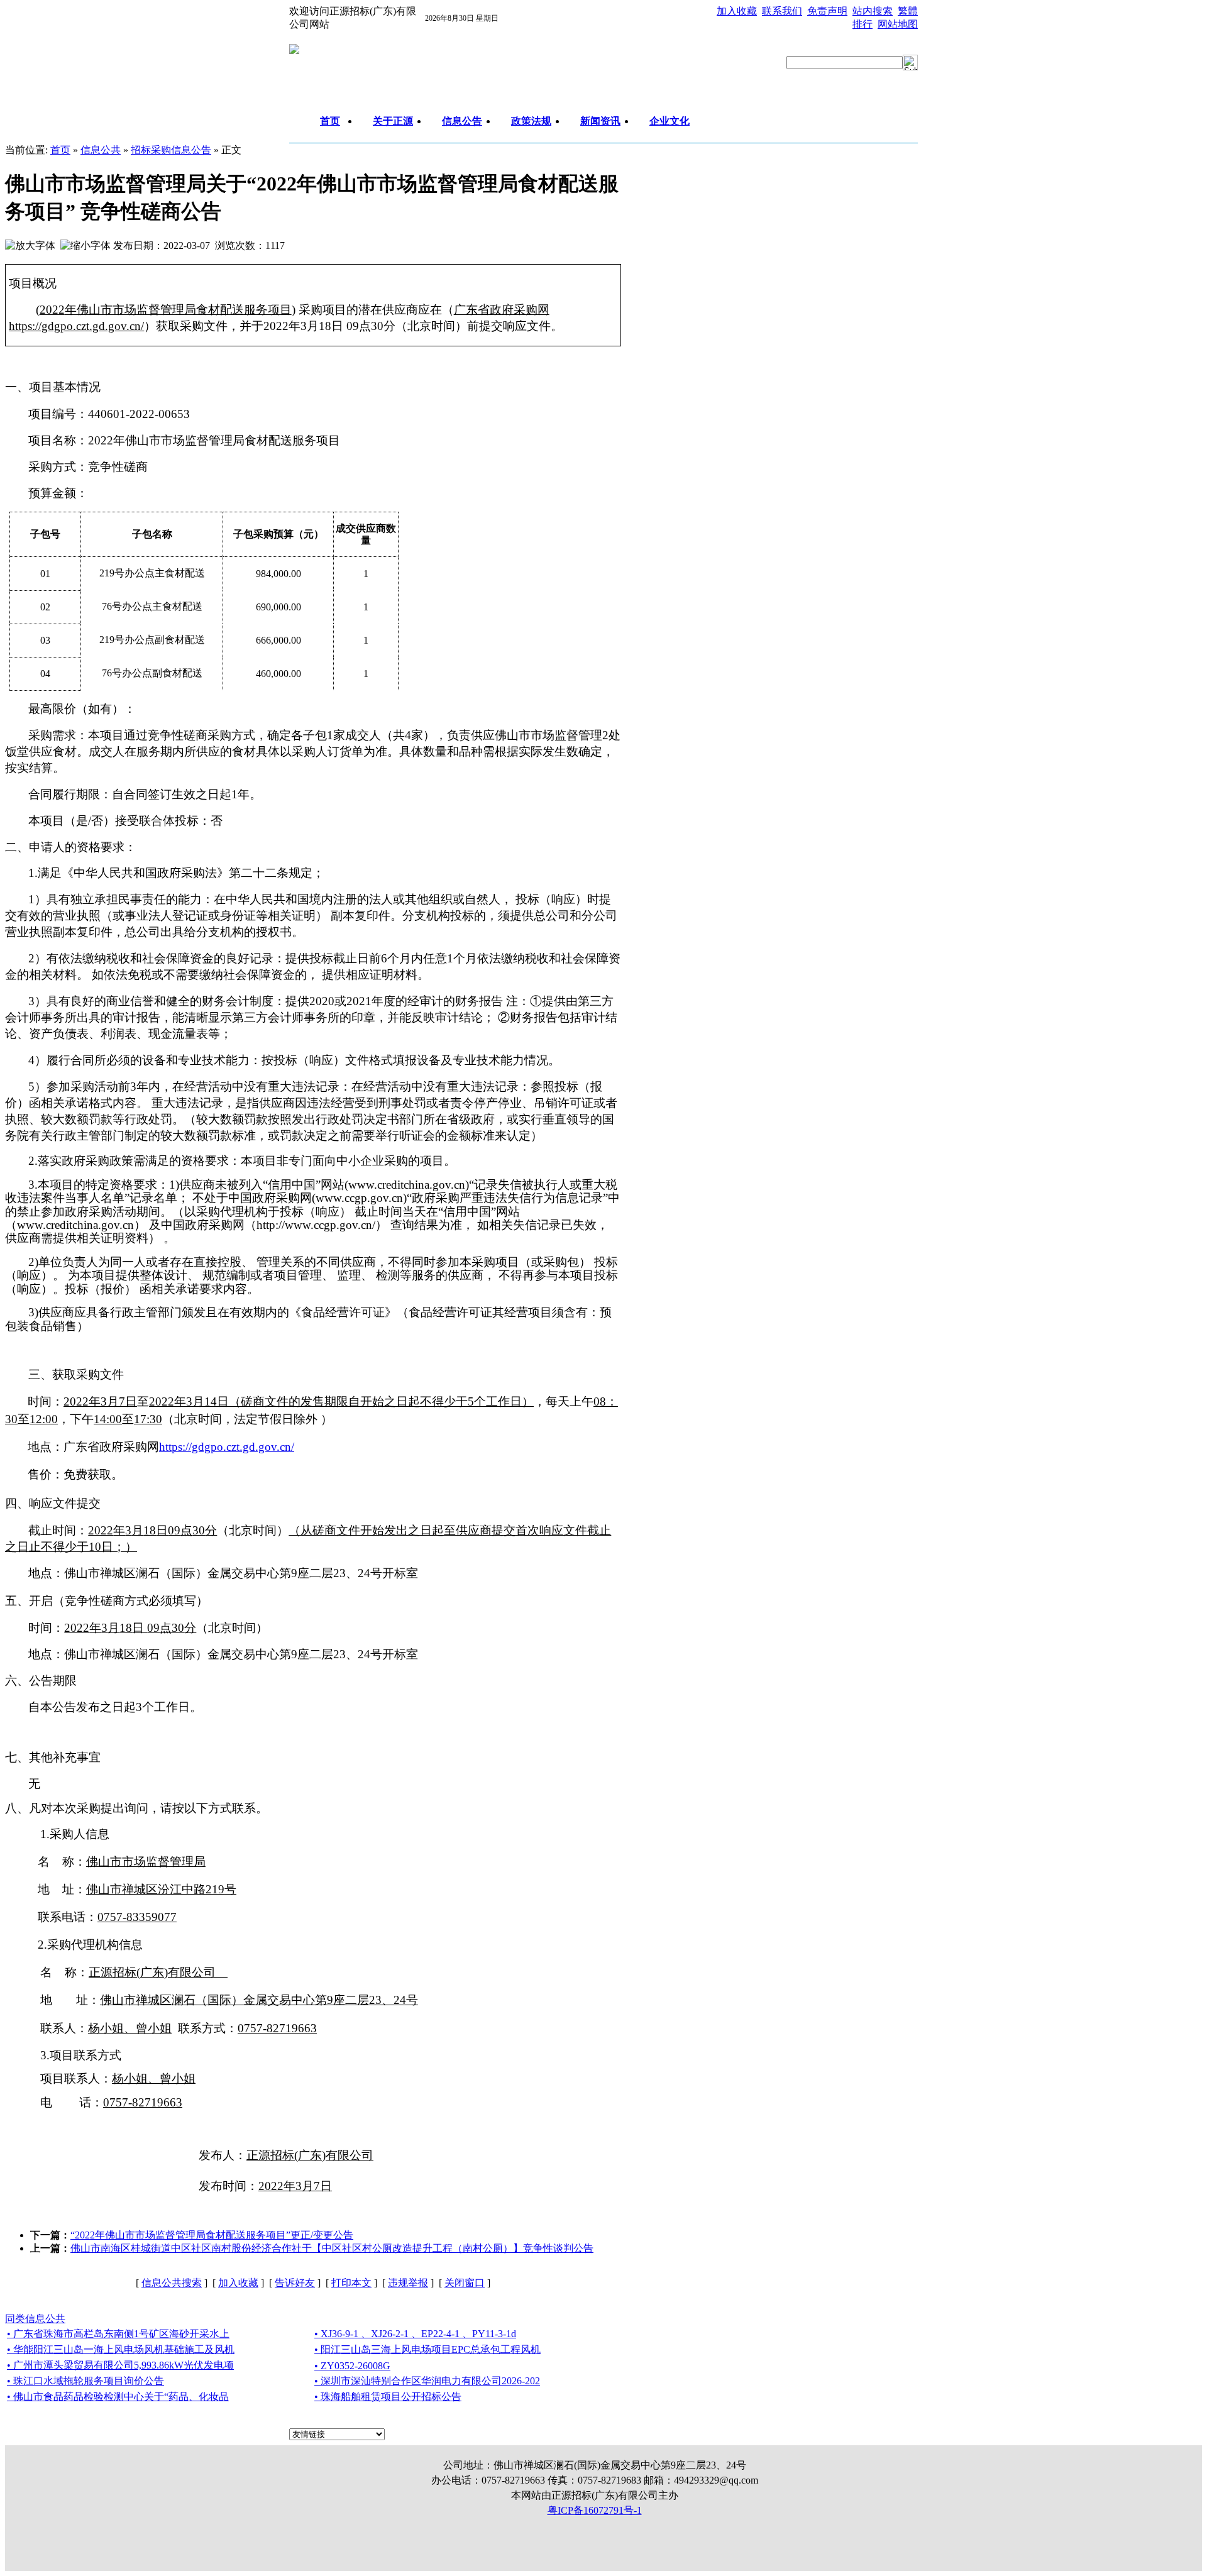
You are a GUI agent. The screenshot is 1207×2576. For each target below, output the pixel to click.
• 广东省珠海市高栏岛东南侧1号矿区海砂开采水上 (118, 2334)
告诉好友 (295, 2283)
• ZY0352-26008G (352, 2366)
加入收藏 (238, 2283)
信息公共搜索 (172, 2283)
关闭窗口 (465, 2283)
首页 (60, 150)
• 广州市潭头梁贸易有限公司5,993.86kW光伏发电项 (120, 2365)
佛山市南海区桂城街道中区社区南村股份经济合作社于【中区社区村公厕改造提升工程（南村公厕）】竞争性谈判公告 (332, 2248)
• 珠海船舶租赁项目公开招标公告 (388, 2397)
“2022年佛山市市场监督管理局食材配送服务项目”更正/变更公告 (212, 2235)
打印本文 (351, 2283)
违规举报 (408, 2283)
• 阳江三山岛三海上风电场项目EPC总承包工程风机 (427, 2349)
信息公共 (101, 150)
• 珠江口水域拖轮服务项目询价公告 (85, 2381)
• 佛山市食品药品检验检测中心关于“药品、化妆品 (118, 2397)
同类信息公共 (35, 2319)
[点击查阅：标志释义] (294, 51)
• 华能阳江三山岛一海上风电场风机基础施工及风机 (121, 2349)
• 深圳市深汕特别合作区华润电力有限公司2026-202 (427, 2381)
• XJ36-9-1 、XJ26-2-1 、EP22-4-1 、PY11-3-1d (415, 2334)
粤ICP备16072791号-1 (595, 2510)
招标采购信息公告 (171, 150)
